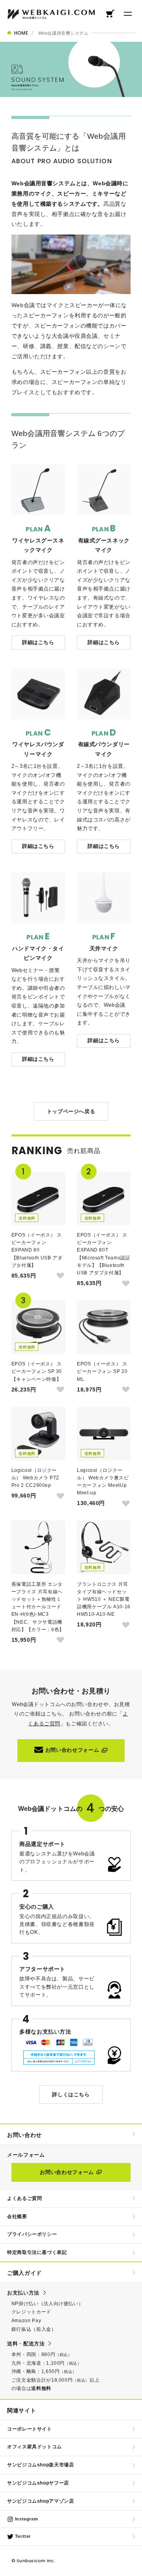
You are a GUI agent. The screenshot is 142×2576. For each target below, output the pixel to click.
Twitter (22, 2536)
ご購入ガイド (24, 2273)
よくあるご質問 (24, 2198)
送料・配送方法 (26, 2344)
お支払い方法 (23, 2293)
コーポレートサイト (30, 2429)
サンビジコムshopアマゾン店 (41, 2501)
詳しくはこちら (71, 2095)
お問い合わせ (24, 2135)
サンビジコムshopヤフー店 (38, 2483)
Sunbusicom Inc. (36, 2561)
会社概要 (17, 2217)
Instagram (26, 2519)
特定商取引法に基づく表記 (37, 2252)
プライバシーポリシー (32, 2234)
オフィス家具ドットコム (35, 2447)
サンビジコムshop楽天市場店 (41, 2465)
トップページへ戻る (71, 1111)
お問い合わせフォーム (72, 1750)
